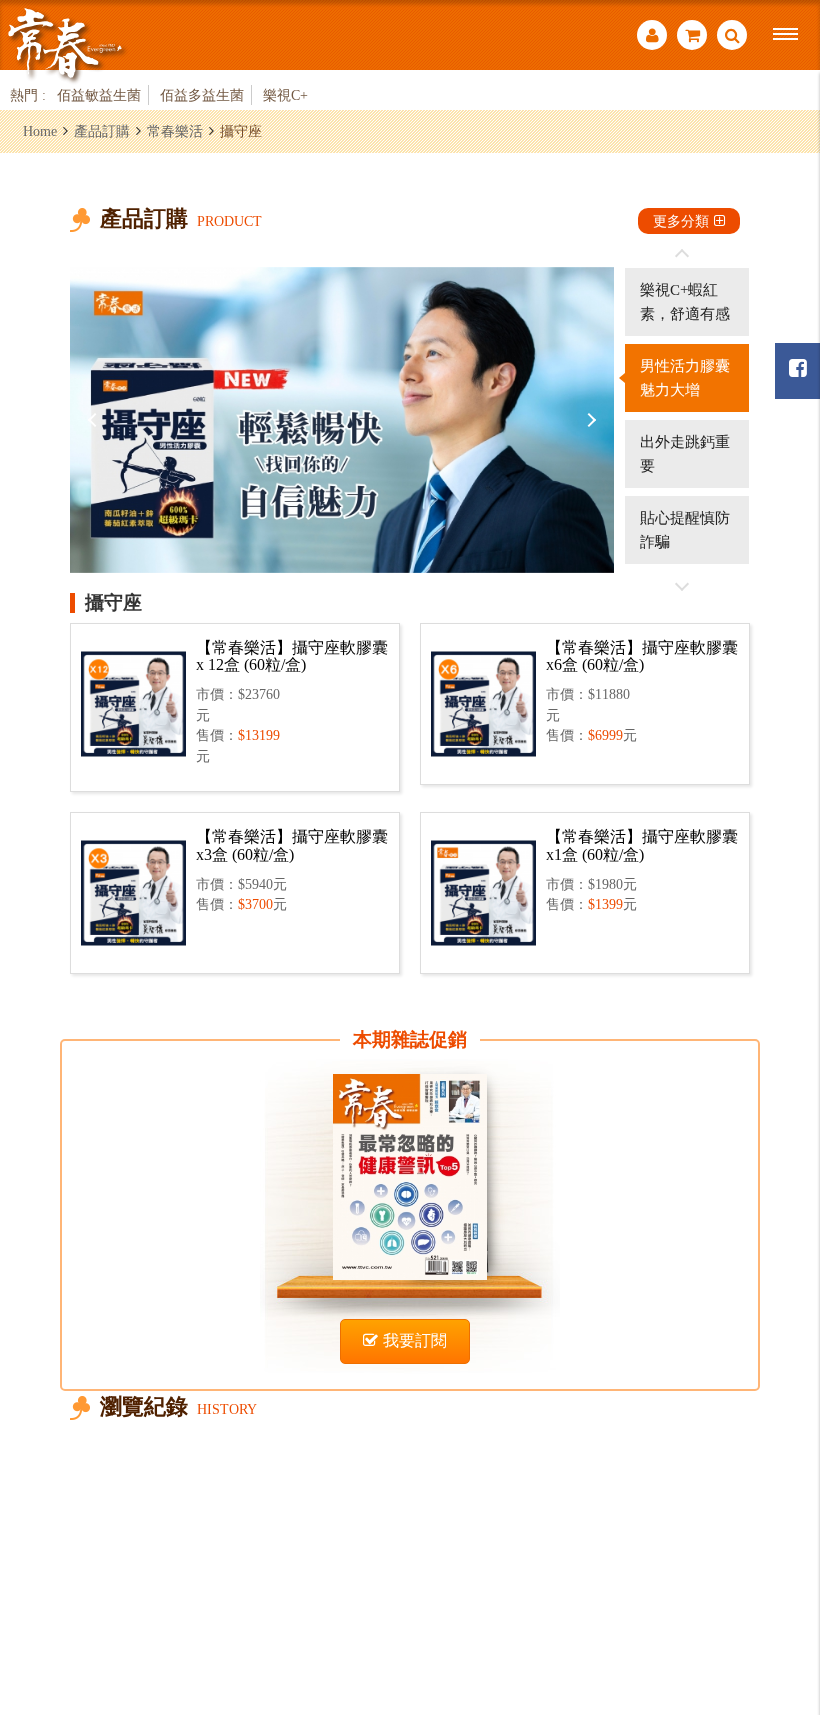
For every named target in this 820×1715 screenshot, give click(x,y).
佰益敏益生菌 (99, 95)
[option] (342, 420)
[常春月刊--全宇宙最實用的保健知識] (65, 43)
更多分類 (681, 221)
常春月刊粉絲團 (797, 371)
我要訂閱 (415, 1340)
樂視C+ (285, 95)
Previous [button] (95, 420)
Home (40, 131)
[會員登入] (652, 37)
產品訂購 (102, 131)
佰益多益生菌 (202, 95)
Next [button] (589, 420)
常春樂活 (175, 131)
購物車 (692, 37)
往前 (682, 254)
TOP (780, 1590)
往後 (682, 586)
